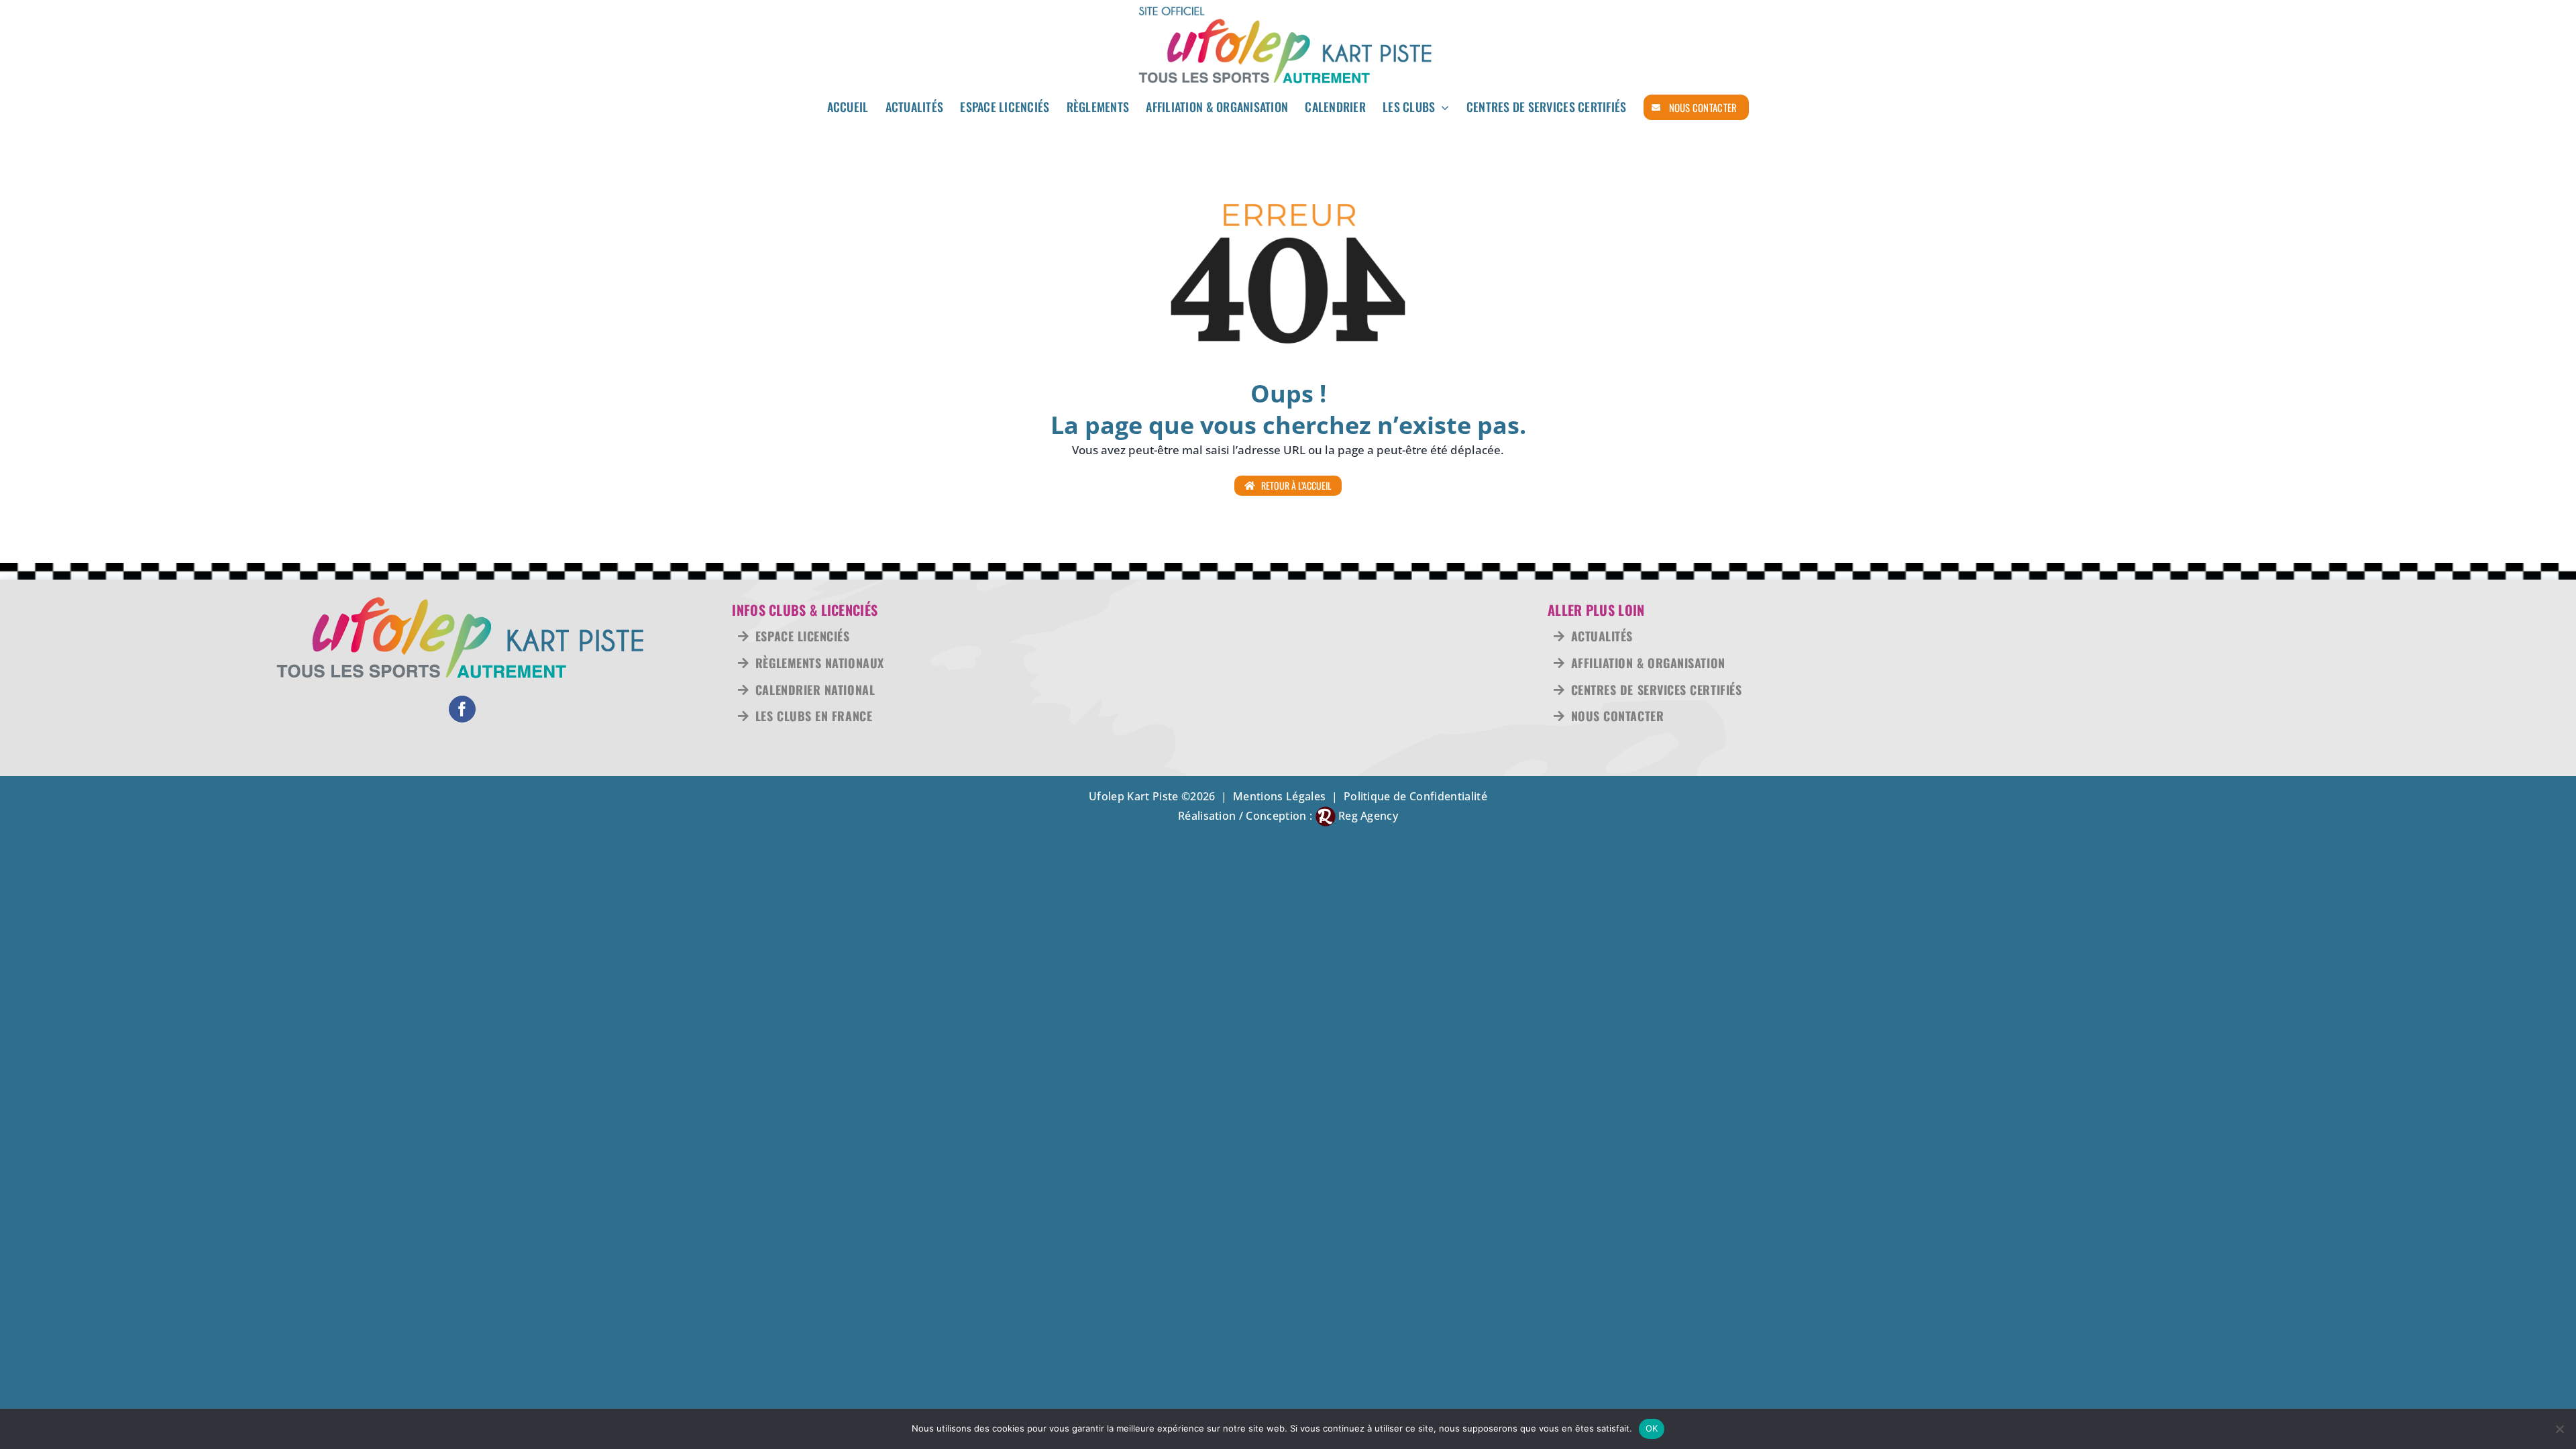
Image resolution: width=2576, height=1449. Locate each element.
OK (1652, 1428)
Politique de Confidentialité (1415, 796)
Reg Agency (1368, 816)
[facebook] (462, 709)
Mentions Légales (1279, 796)
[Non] (2559, 1429)
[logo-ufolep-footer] (462, 601)
